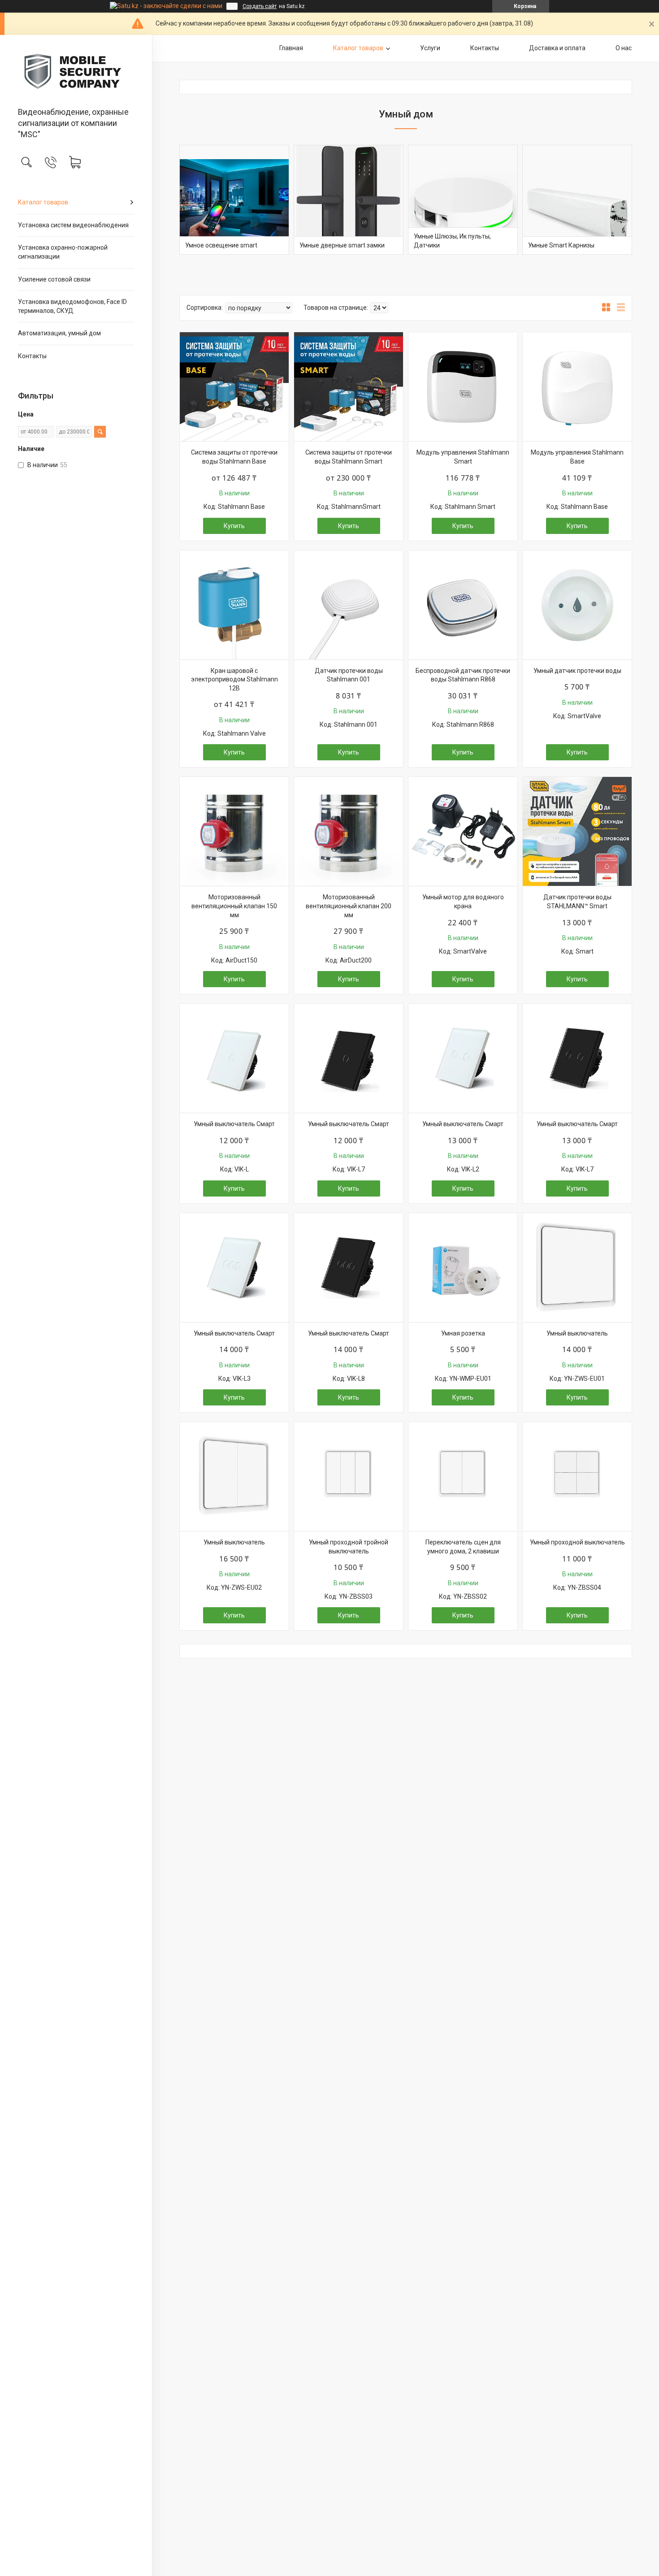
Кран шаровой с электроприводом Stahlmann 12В (234, 679)
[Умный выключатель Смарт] (234, 1058)
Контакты (32, 356)
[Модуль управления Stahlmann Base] (577, 387)
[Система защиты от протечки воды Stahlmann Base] (234, 387)
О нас (624, 48)
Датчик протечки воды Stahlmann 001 (349, 675)
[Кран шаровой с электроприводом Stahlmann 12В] (234, 605)
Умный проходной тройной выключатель (349, 1547)
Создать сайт (260, 6)
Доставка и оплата (557, 48)
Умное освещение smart (221, 245)
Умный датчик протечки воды (577, 671)
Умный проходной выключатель (577, 1542)
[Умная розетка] (463, 1268)
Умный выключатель (577, 1333)
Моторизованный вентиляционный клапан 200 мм (349, 906)
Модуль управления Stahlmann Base (577, 457)
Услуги (430, 48)
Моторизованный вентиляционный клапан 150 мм (234, 906)
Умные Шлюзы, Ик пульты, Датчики (452, 241)
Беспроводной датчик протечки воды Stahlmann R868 (463, 675)
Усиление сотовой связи (54, 279)
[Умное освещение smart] (234, 200)
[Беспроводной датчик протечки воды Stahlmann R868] (463, 605)
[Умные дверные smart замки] (349, 200)
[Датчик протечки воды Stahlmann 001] (349, 605)
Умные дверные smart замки (342, 245)
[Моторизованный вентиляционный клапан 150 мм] (234, 831)
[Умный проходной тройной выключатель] (349, 1477)
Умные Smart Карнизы (561, 245)
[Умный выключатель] (577, 1268)
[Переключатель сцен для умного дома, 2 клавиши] (463, 1477)
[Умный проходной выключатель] (577, 1477)
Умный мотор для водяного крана (463, 902)
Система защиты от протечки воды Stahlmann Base (234, 457)
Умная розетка (463, 1333)
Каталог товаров (43, 202)
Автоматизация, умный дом (59, 333)
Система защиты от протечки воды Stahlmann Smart (349, 457)
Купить (234, 526)
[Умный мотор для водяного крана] (463, 831)
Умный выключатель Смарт (234, 1124)
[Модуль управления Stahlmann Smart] (463, 387)
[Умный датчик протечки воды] (577, 605)
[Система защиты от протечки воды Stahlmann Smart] (349, 387)
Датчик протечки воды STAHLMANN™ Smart (577, 902)
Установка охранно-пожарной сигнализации (63, 252)
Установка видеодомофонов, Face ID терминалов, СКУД (72, 306)
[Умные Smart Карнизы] (577, 200)
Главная (291, 48)
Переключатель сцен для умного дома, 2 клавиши (463, 1547)
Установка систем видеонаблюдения (73, 225)
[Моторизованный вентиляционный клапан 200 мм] (349, 831)
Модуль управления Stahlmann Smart (463, 457)
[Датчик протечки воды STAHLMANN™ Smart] (577, 831)
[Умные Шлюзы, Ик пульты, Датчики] (463, 200)
